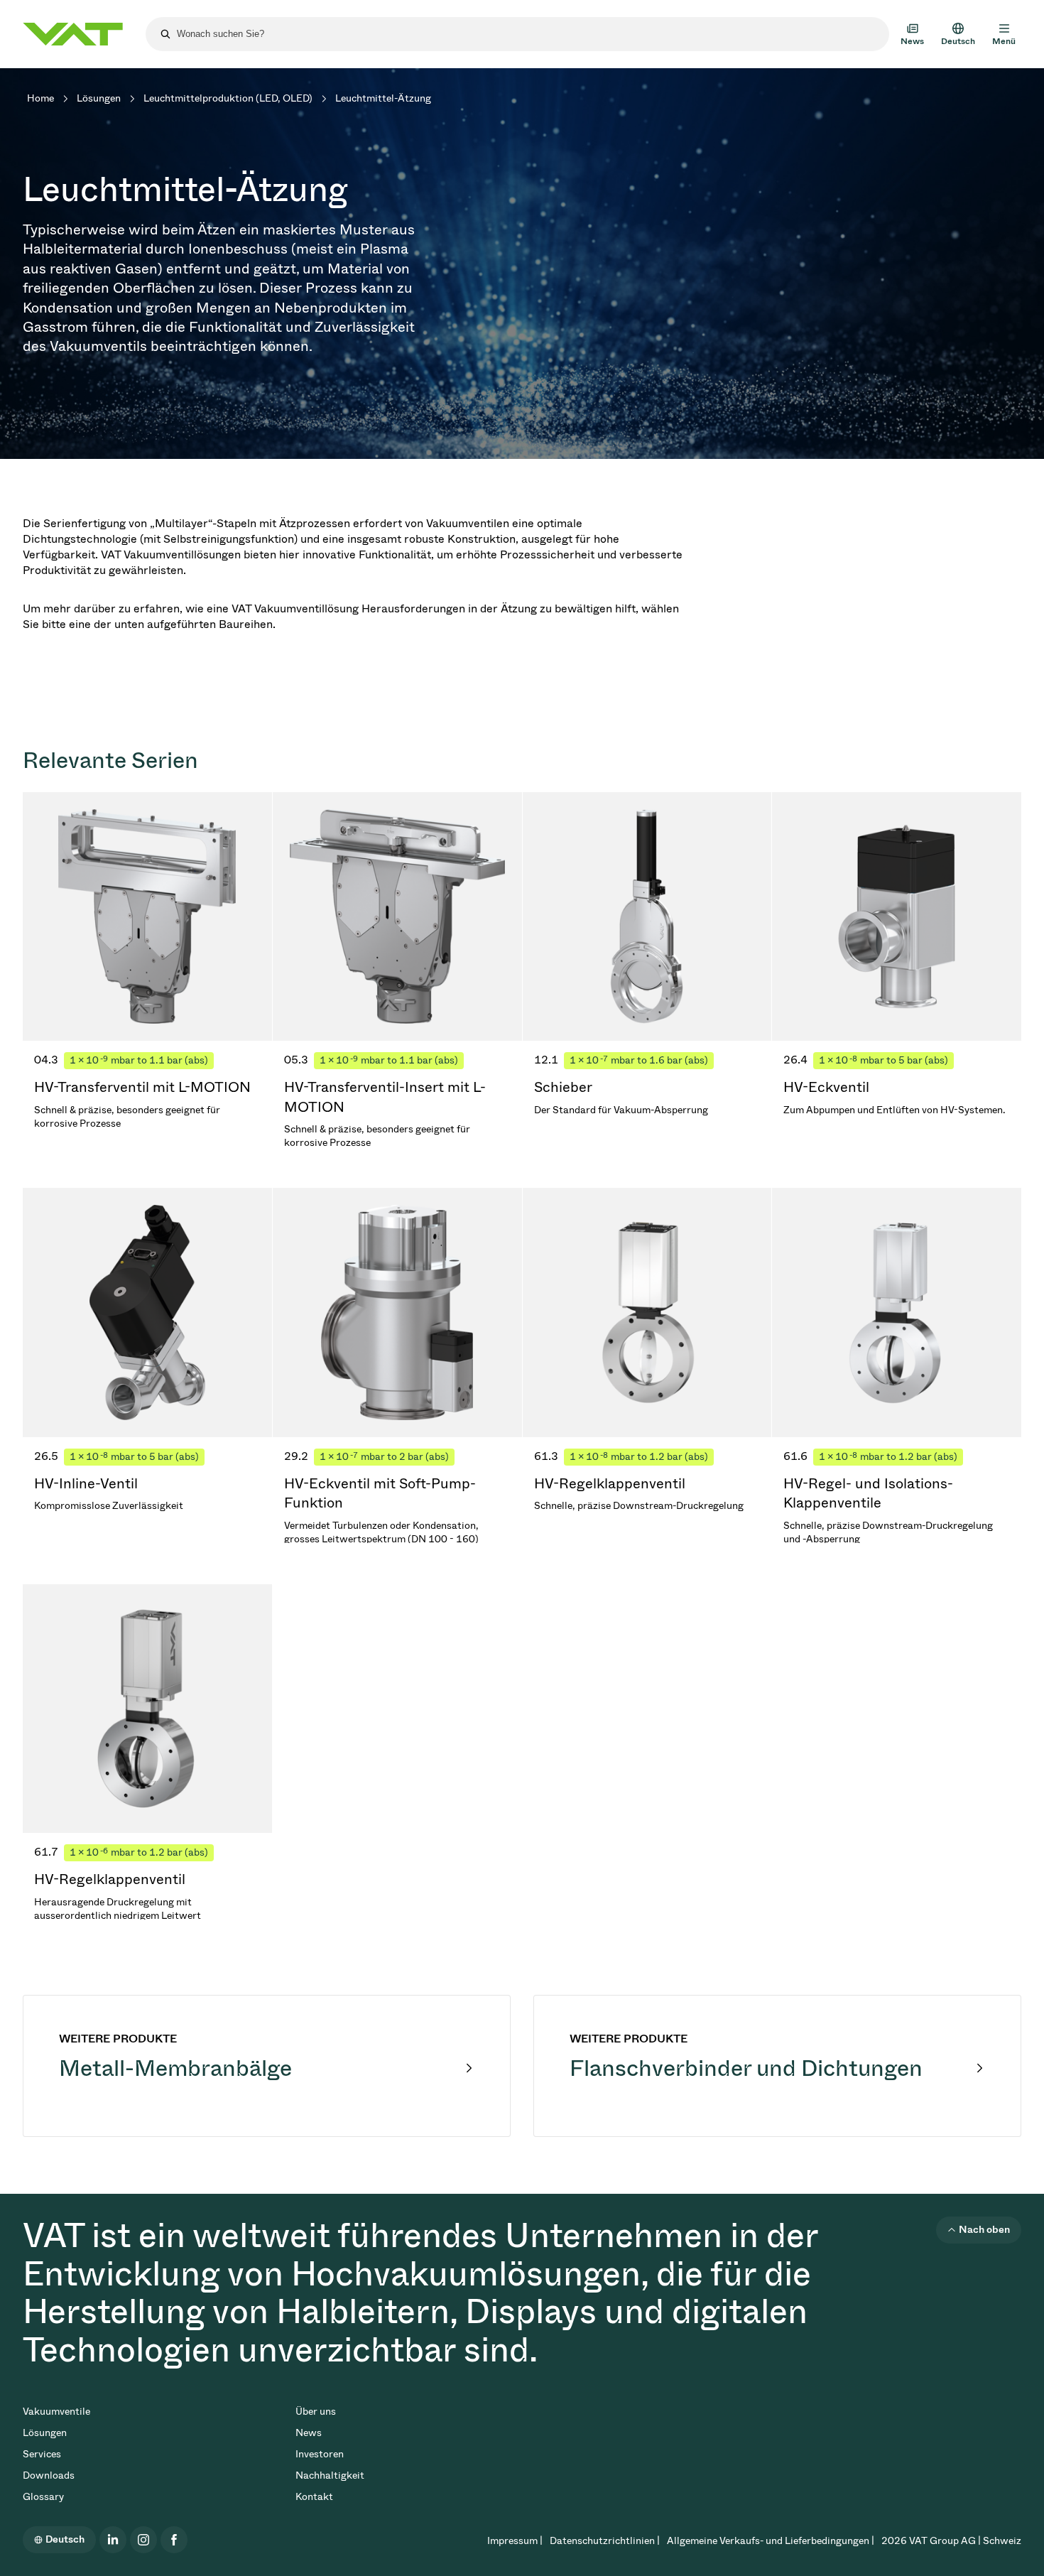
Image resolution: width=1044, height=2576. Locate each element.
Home (40, 98)
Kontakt (314, 2497)
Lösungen (99, 98)
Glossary (43, 2497)
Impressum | (515, 2541)
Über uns (316, 2412)
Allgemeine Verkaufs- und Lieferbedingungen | (771, 2541)
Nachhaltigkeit (330, 2475)
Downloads (49, 2475)
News (309, 2433)
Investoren (320, 2454)
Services (42, 2454)
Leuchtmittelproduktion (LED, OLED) (228, 98)
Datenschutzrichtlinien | (605, 2541)
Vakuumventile (56, 2412)
